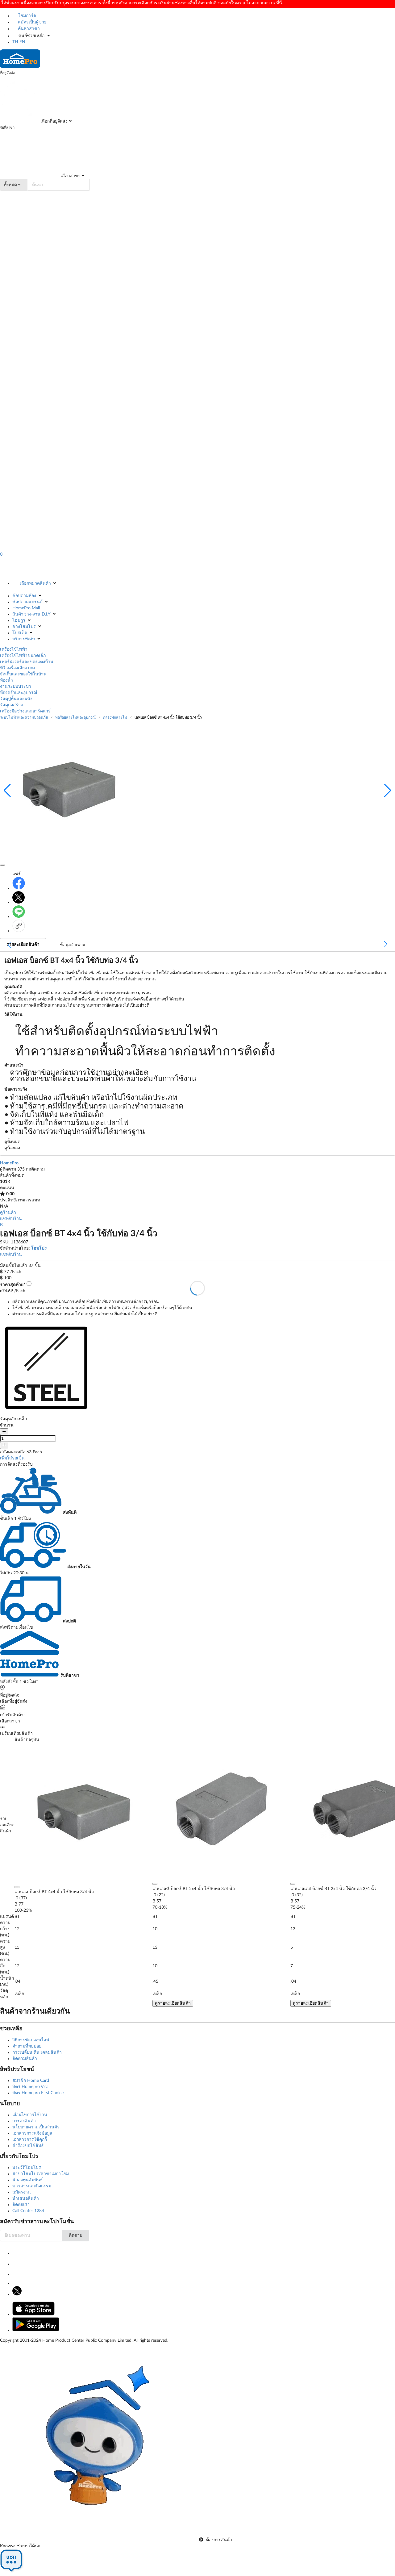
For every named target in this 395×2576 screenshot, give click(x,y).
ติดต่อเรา (21, 2205)
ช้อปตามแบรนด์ (27, 602)
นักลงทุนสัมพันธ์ (28, 2180)
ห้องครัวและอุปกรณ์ (19, 693)
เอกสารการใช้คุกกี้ (30, 2140)
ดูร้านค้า (8, 1213)
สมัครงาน (22, 2192)
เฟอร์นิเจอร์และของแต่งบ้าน (27, 662)
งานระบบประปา (16, 687)
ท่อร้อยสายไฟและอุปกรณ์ (75, 717)
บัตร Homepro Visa (30, 2087)
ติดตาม (76, 2236)
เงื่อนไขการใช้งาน (30, 2115)
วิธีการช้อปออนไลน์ (31, 2040)
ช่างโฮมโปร (24, 627)
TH (15, 42)
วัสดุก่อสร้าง (11, 705)
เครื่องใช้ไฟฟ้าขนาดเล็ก (23, 656)
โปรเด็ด (20, 633)
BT (3, 1225)
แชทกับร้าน (11, 1219)
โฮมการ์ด (26, 16)
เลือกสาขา (70, 176)
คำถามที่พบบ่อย (27, 2046)
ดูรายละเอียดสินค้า (173, 2003)
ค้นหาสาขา (28, 29)
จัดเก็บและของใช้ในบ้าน (23, 674)
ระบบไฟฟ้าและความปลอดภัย (24, 717)
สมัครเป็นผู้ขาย (32, 22)
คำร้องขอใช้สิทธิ (28, 2146)
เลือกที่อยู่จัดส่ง (53, 121)
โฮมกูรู (19, 620)
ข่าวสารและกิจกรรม (32, 2186)
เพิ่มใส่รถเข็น (12, 1458)
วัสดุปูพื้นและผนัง (16, 699)
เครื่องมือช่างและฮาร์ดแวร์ (25, 711)
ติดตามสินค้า (25, 2059)
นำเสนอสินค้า (26, 2198)
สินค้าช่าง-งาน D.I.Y (31, 614)
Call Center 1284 (28, 2211)
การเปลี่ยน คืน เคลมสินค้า (37, 2052)
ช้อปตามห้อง (24, 596)
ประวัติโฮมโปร (27, 2168)
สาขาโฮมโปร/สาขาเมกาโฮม (41, 2174)
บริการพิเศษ (24, 639)
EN (22, 42)
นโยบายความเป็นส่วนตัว (36, 2127)
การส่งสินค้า (24, 2121)
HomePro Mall (26, 608)
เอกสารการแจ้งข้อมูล (32, 2133)
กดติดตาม (35, 1169)
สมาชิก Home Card (31, 2081)
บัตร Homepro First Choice (38, 2093)
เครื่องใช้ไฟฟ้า (14, 649)
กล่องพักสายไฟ (115, 717)
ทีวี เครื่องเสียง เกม (17, 668)
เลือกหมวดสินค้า (35, 583)
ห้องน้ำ (6, 680)
